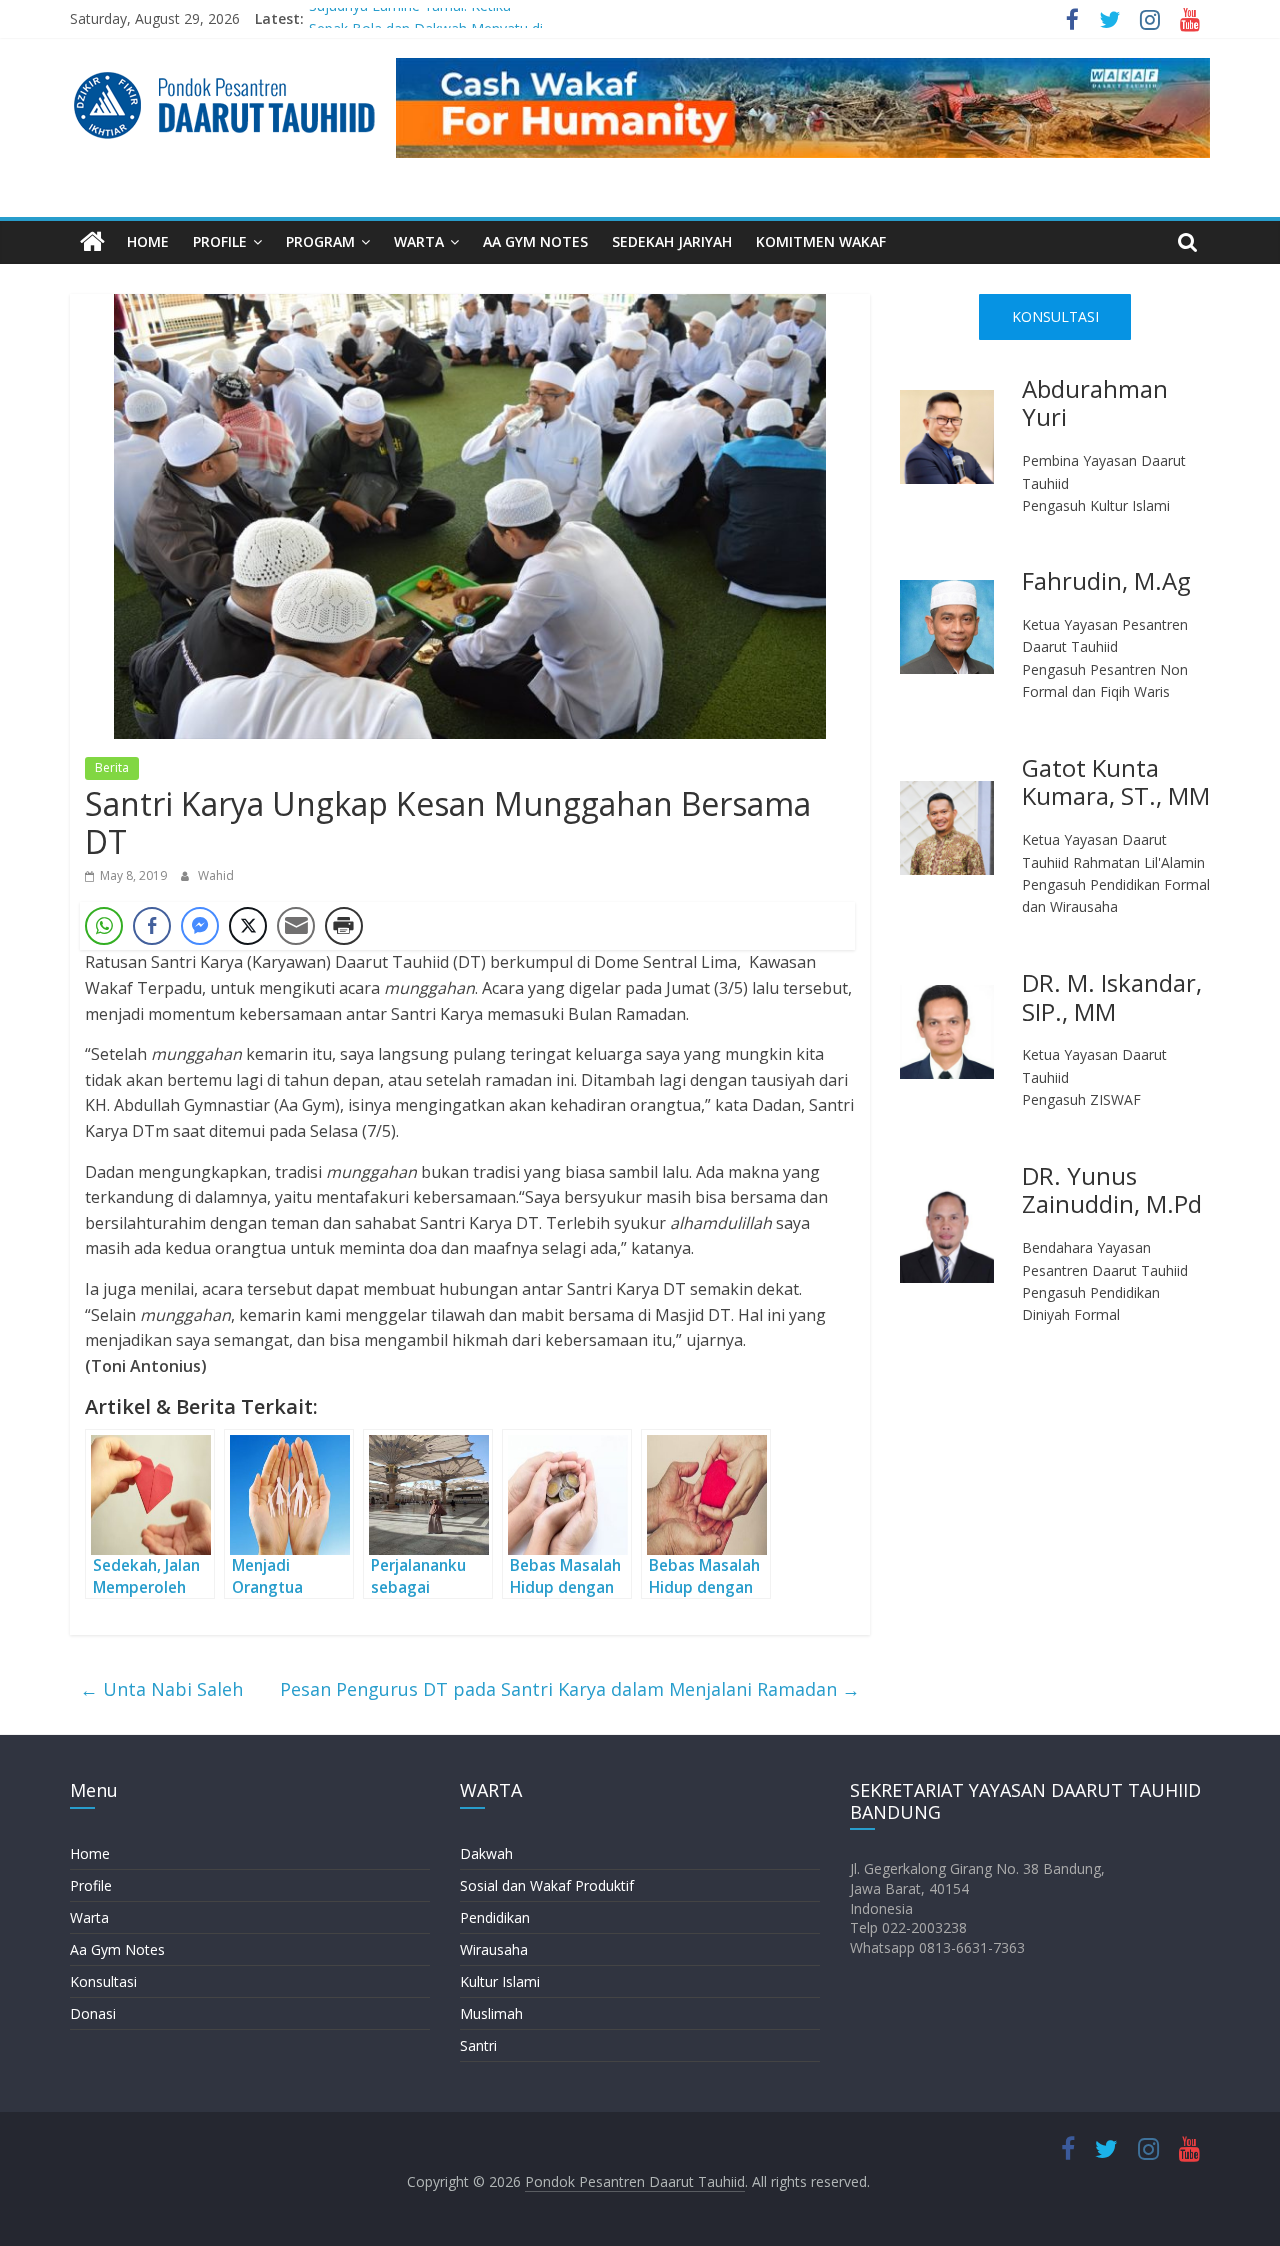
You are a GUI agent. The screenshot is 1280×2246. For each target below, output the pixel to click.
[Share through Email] (296, 926)
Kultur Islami (500, 1981)
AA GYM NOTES (535, 241)
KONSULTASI (1055, 316)
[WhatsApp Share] (104, 926)
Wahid (216, 875)
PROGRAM (320, 241)
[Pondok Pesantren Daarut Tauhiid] (92, 242)
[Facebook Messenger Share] (200, 926)
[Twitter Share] (248, 926)
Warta (89, 1917)
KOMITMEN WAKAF (821, 241)
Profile (91, 1885)
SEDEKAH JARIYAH (672, 241)
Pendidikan (495, 1917)
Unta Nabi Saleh (161, 1689)
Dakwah (486, 1853)
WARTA (419, 241)
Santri (478, 2045)
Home (90, 1853)
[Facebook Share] (152, 926)
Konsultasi (103, 1981)
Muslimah (491, 2013)
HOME (148, 241)
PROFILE (220, 241)
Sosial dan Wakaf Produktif (547, 1885)
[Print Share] (344, 926)
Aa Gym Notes (117, 1949)
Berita (112, 767)
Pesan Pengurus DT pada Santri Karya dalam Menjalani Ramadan (570, 1689)
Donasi (93, 2013)
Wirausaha (494, 1949)
